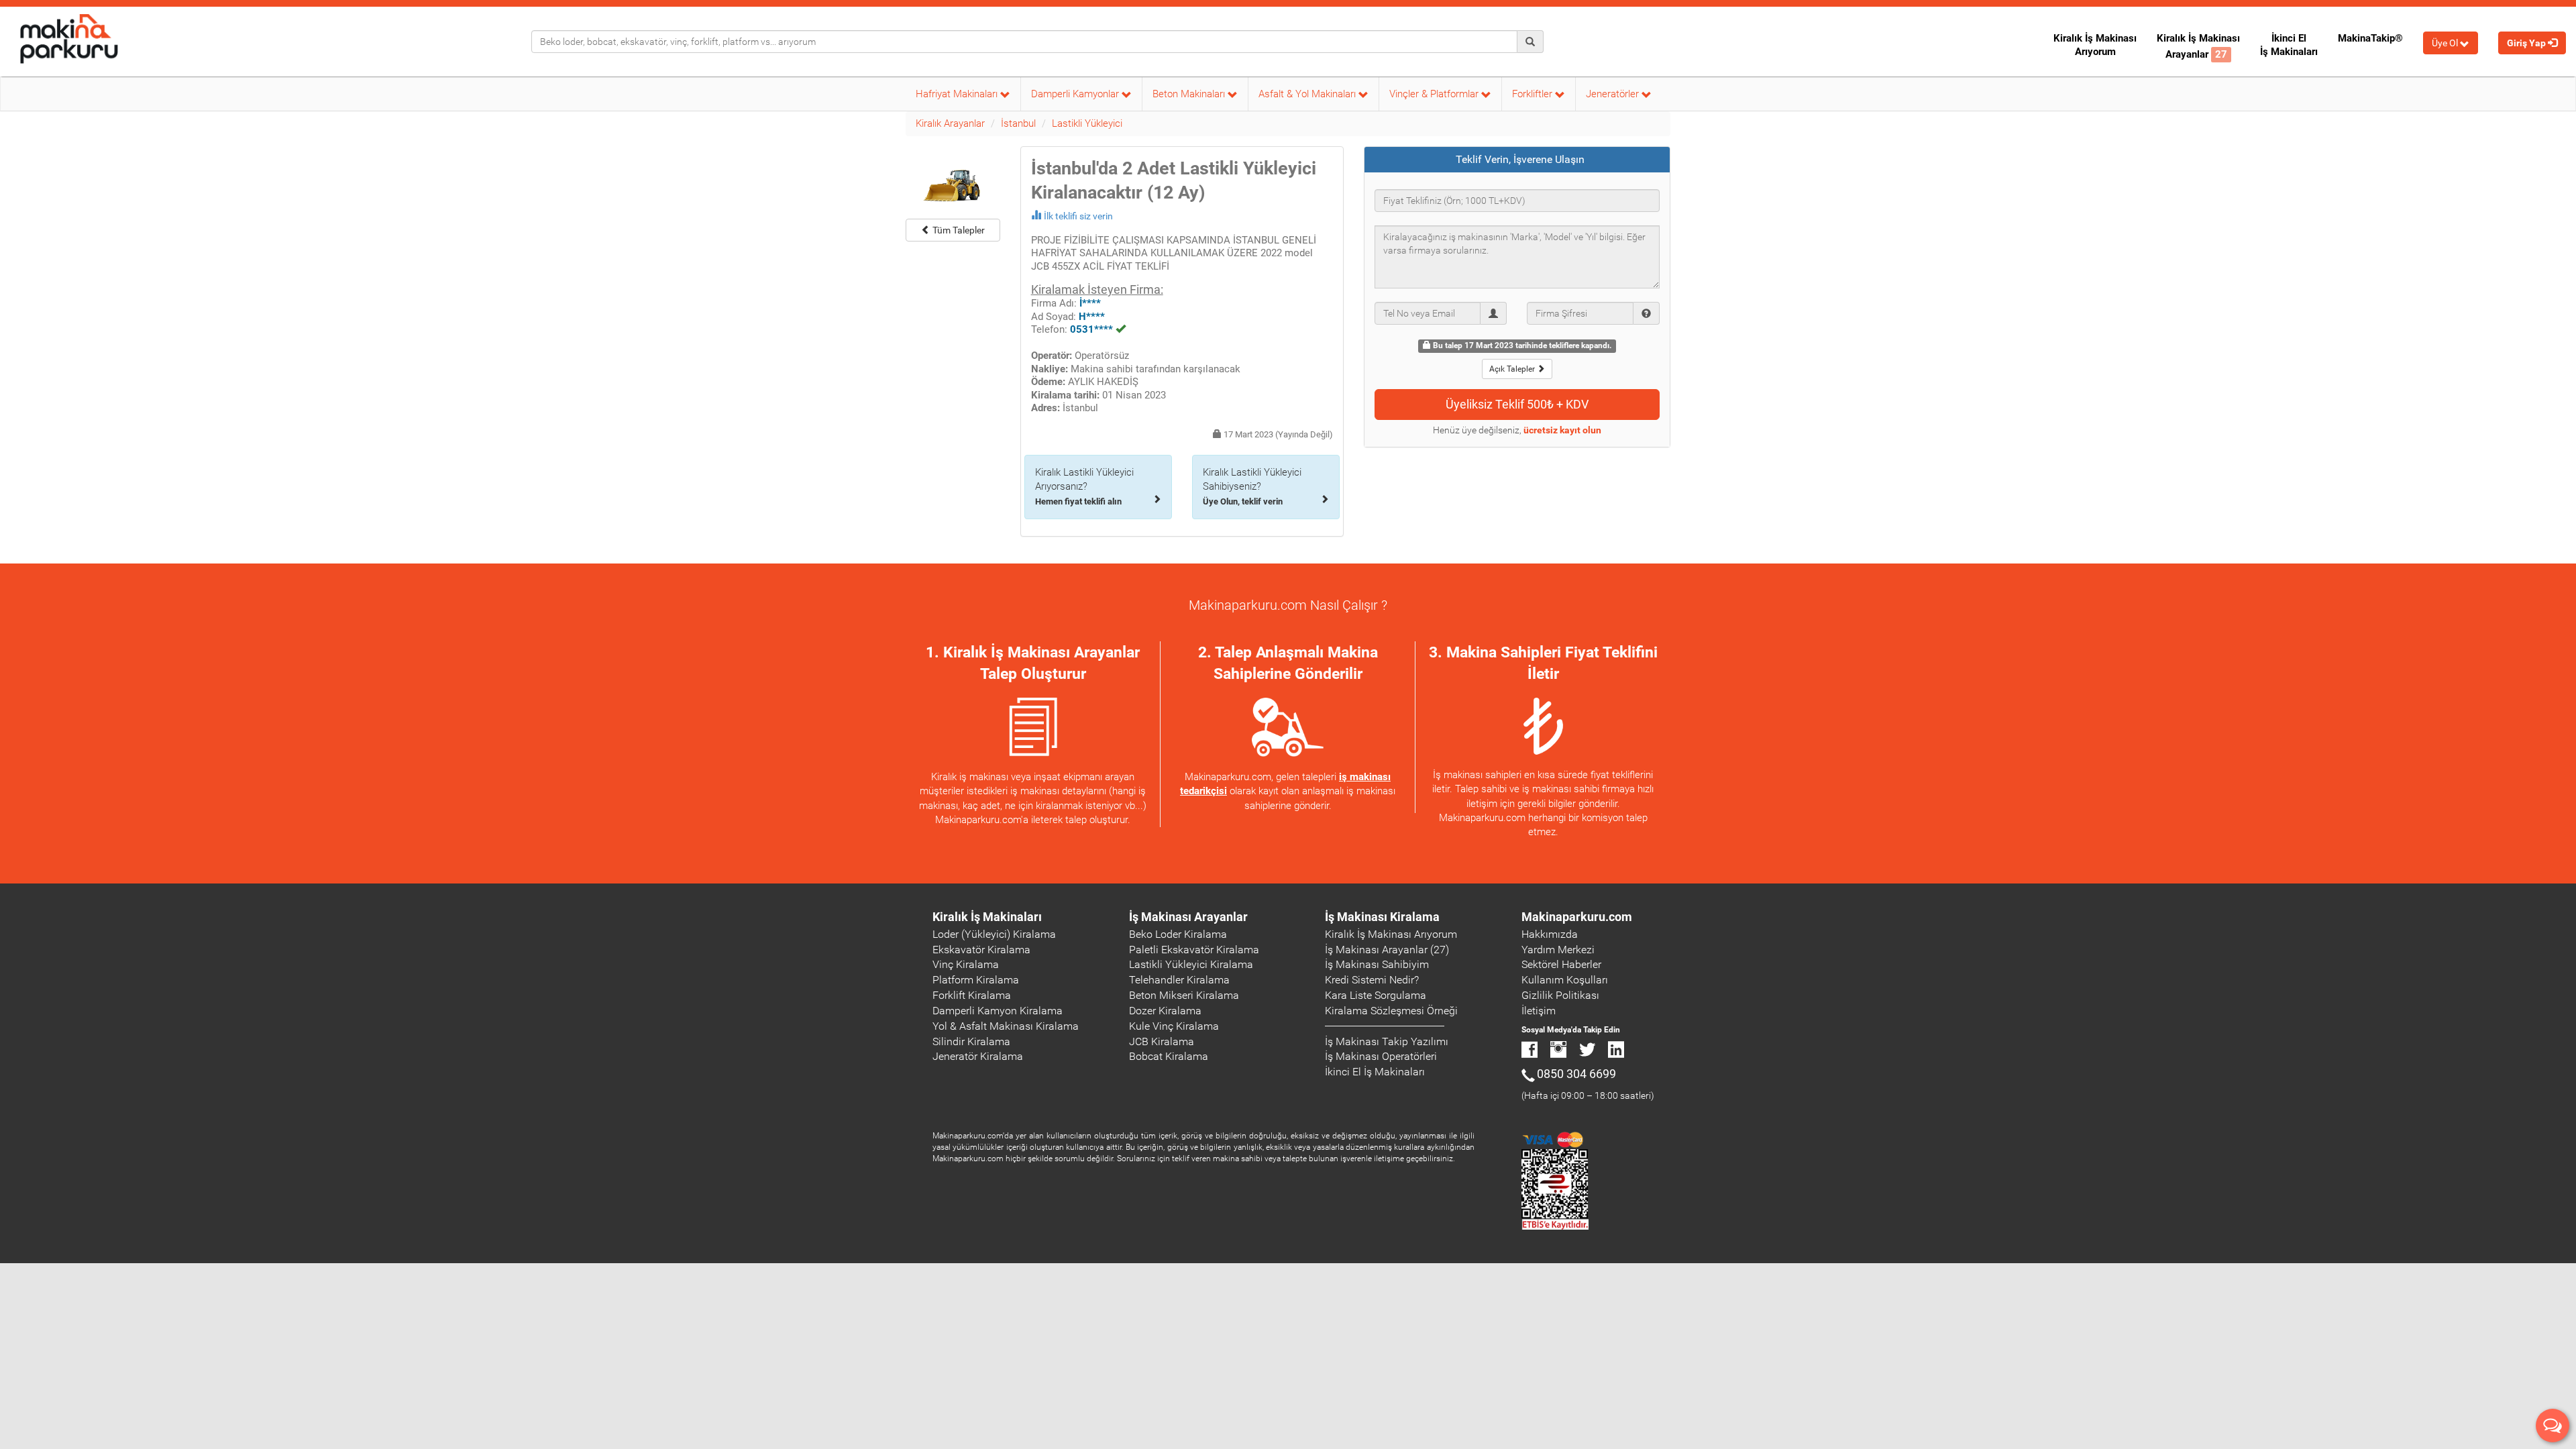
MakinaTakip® (2370, 38)
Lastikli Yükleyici (1087, 123)
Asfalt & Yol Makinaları (1308, 94)
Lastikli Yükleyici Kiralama (1191, 964)
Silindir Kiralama (971, 1041)
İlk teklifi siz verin (1078, 216)
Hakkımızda (1550, 934)
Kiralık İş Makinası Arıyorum (2095, 45)
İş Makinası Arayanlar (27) (1387, 950)
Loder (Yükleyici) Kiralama (994, 934)
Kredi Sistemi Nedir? (1372, 980)
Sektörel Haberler (1561, 964)
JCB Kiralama (1162, 1041)
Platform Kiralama (976, 980)
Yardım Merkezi (1558, 950)
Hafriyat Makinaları (958, 94)
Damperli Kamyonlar (1076, 94)
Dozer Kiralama (1165, 1011)
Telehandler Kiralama (1179, 980)
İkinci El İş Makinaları (2289, 45)
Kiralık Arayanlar (950, 123)
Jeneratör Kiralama (978, 1056)
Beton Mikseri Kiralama (1184, 995)
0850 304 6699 (1576, 1074)
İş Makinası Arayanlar (1188, 917)
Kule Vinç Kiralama (1174, 1026)
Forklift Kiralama (972, 995)
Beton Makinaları (1190, 94)
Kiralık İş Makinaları (987, 917)
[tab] (1517, 160)
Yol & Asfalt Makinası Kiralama (1006, 1026)
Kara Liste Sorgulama (1376, 995)
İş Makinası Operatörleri (1381, 1056)
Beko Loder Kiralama (1178, 934)
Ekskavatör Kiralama (981, 950)
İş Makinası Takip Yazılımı (1387, 1041)
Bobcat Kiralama (1169, 1056)
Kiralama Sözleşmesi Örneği (1391, 1011)
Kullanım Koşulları (1565, 980)
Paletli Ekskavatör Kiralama (1194, 950)
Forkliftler (1534, 94)
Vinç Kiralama (966, 964)
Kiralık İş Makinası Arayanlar (2198, 46)
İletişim (1539, 1011)
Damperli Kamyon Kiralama (998, 1011)
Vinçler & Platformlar (1435, 94)
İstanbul (1018, 123)
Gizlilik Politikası (1560, 995)
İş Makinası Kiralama (1382, 917)
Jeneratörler (1614, 94)
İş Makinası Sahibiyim (1377, 964)
